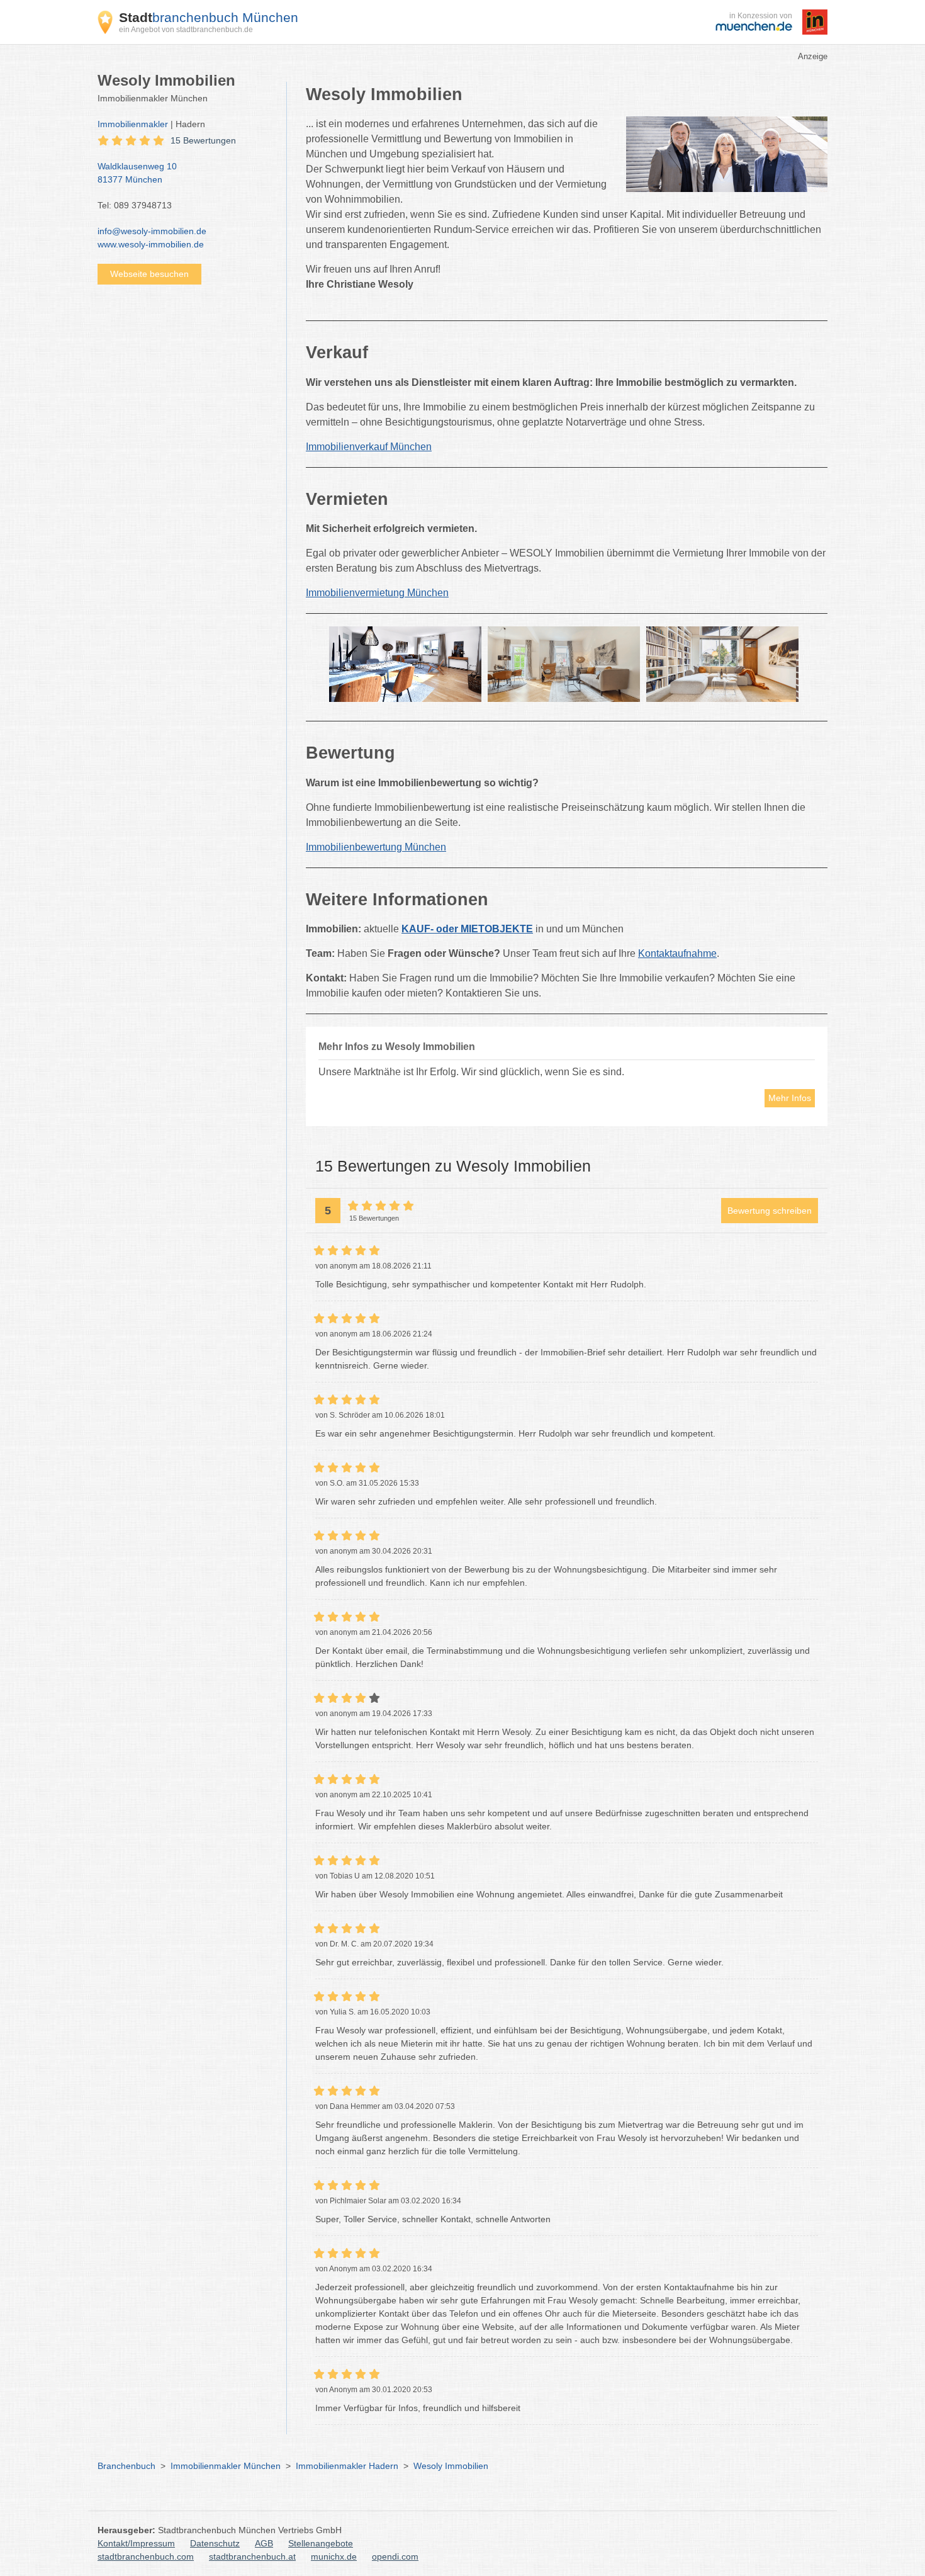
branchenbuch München (209, 17)
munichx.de (334, 2556)
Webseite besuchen (149, 274)
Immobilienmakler (133, 124)
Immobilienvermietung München (377, 593)
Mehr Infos (790, 1098)
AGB (264, 2543)
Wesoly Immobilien (451, 2466)
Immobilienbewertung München (376, 847)
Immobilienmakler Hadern (347, 2466)
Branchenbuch (126, 2466)
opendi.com (395, 2556)
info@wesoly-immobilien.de (152, 231)
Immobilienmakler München (226, 2466)
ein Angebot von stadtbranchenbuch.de (186, 30)
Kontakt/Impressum (136, 2543)
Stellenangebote (321, 2543)
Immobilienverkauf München (369, 447)
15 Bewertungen (203, 140)
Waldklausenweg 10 (137, 173)
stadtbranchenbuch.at (252, 2556)
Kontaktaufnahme (677, 953)
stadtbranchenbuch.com (146, 2556)
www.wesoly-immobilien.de (151, 244)
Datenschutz (215, 2543)
